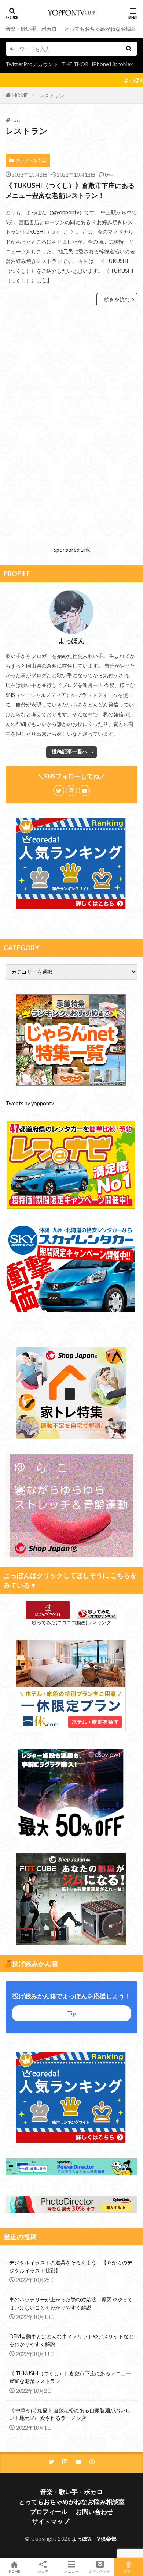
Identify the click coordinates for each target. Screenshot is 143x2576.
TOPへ (129, 2571)
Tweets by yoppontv (30, 1103)
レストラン (52, 95)
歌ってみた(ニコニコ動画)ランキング (71, 1622)
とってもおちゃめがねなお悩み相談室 (72, 2502)
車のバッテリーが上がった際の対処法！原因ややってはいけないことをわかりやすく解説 (71, 2303)
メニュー (71, 2571)
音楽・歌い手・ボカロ (31, 29)
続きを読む (117, 299)
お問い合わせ (95, 2511)
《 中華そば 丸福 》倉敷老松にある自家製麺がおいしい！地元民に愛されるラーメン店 (70, 2414)
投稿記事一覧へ (70, 751)
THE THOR (75, 64)
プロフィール (49, 2511)
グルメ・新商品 (31, 160)
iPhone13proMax (112, 64)
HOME (20, 95)
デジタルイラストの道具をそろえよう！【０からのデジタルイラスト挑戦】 (71, 2266)
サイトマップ (51, 2521)
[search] (129, 49)
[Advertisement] (71, 350)
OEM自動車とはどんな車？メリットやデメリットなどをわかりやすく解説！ (71, 2340)
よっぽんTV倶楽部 (94, 2539)
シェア (43, 2571)
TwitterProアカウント (32, 64)
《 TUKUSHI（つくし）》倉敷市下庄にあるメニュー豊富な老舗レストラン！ (70, 190)
